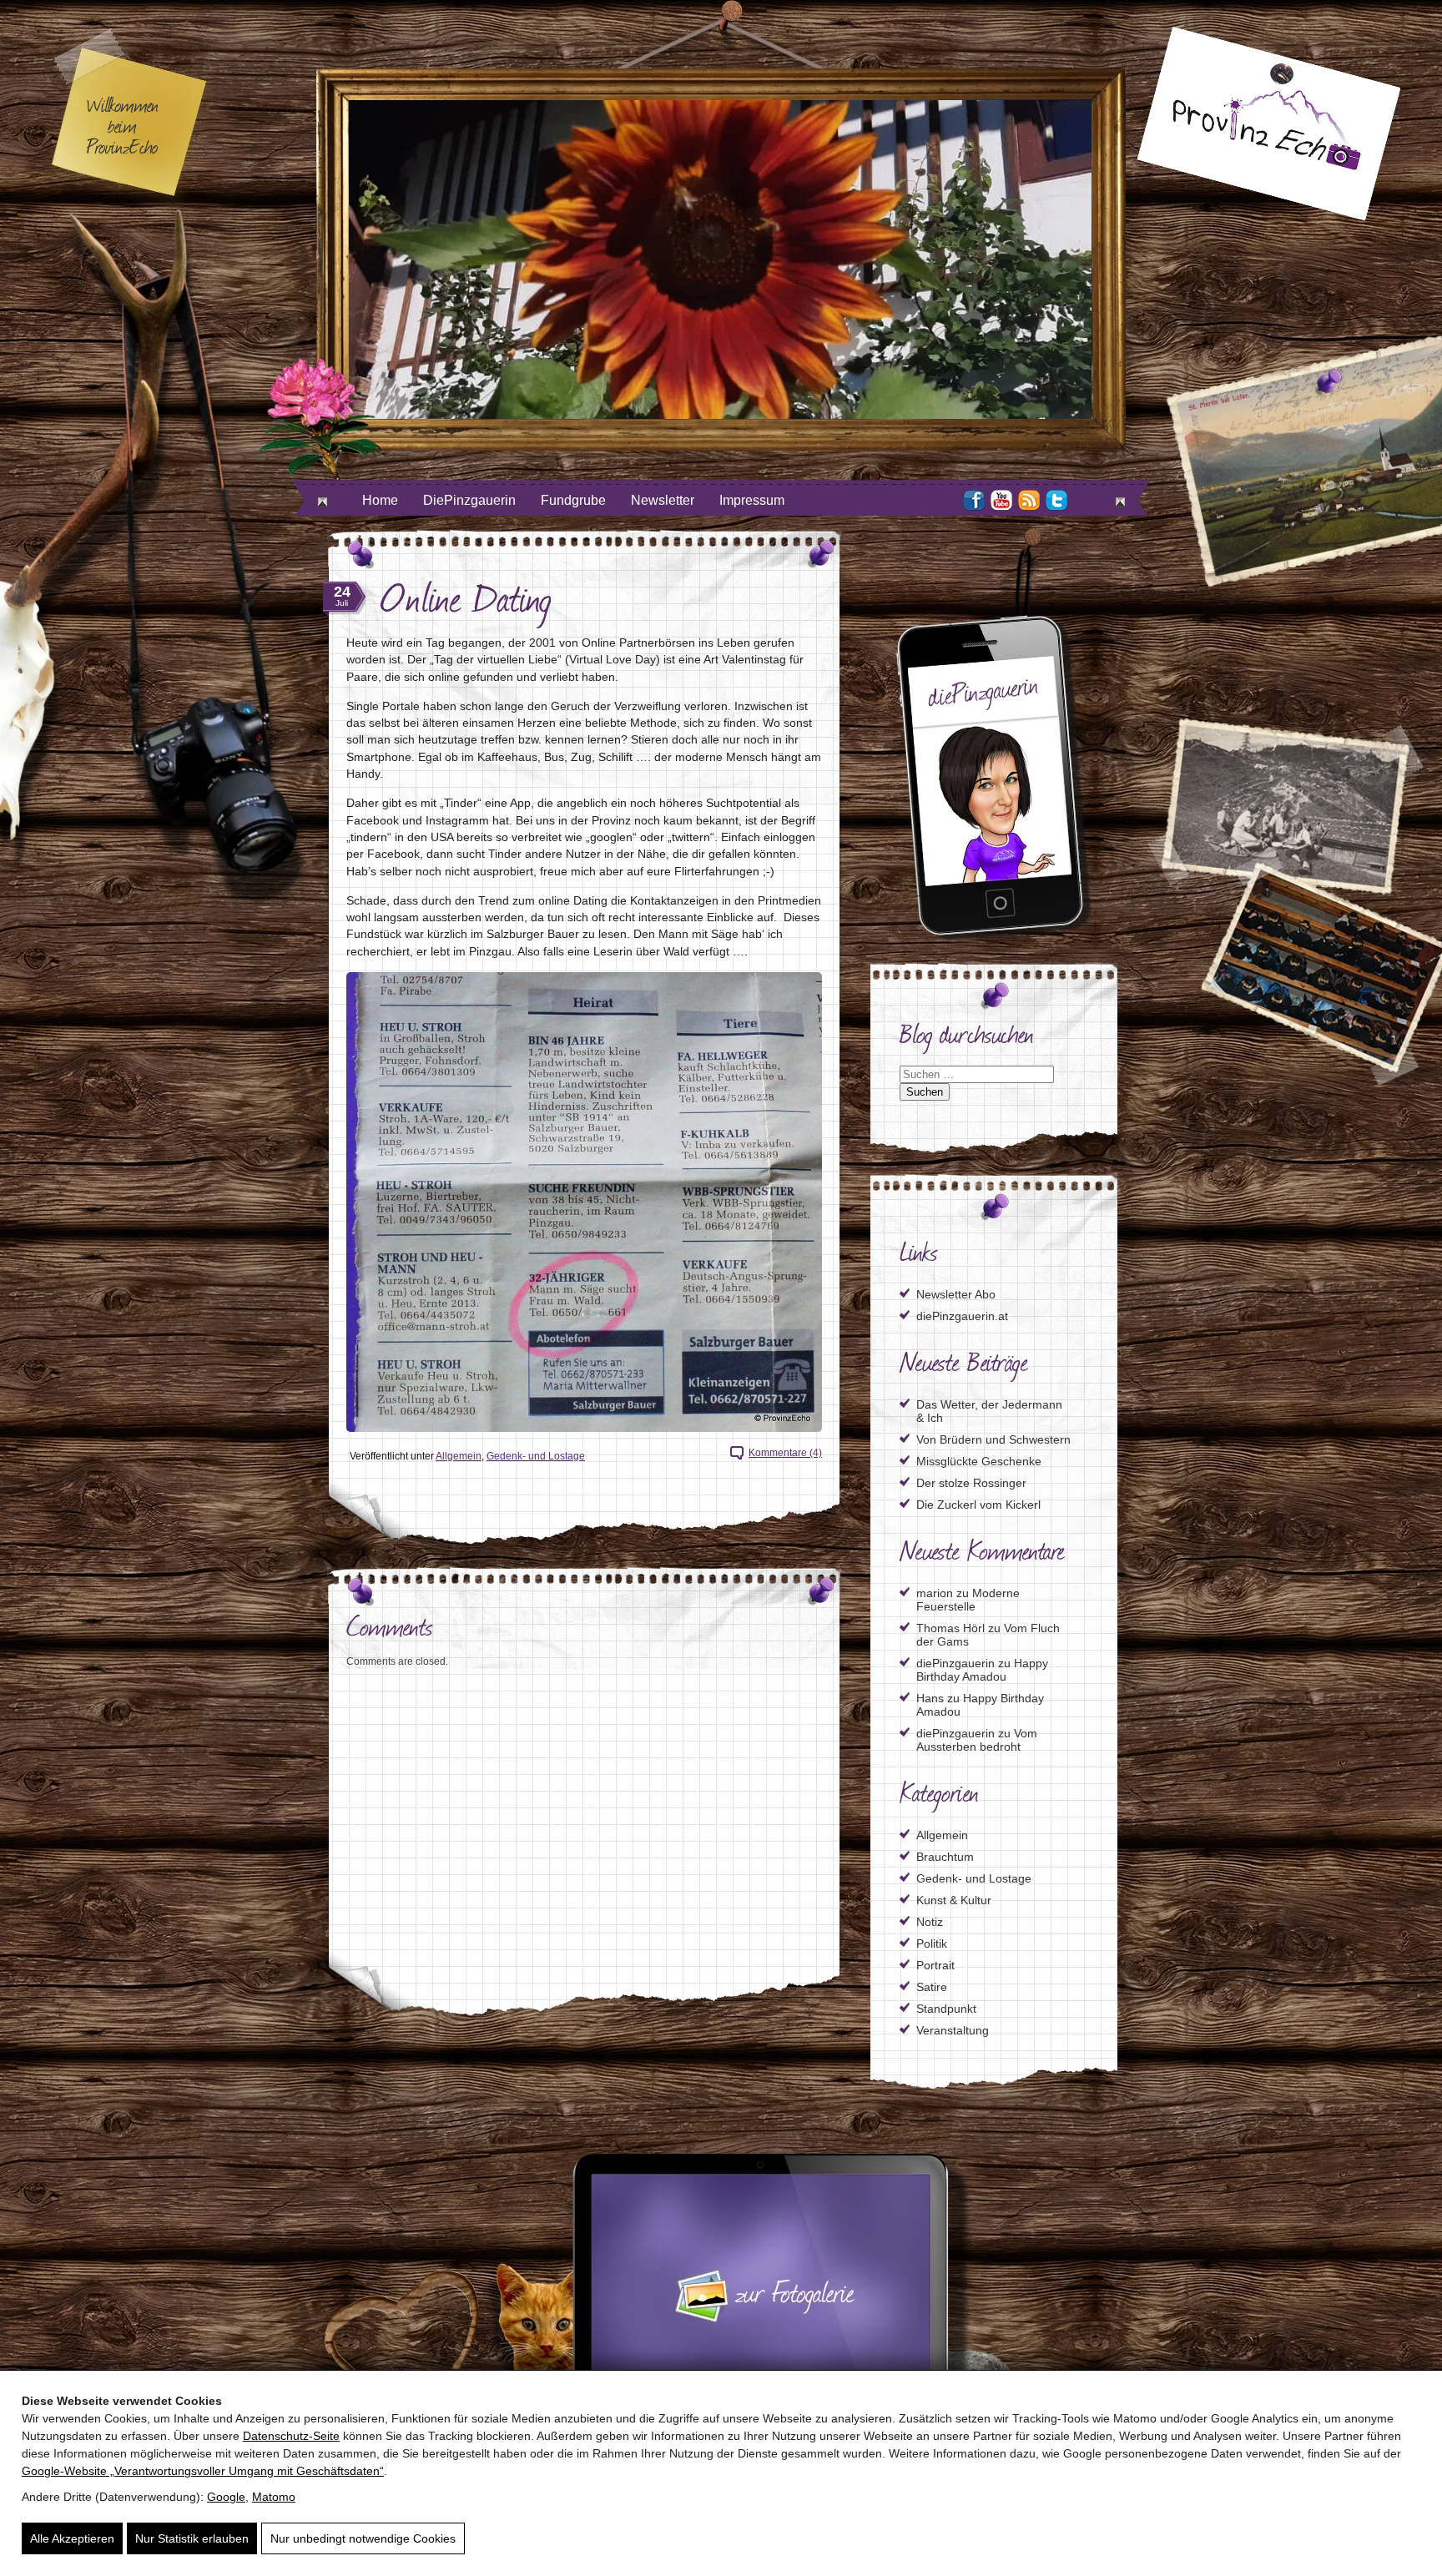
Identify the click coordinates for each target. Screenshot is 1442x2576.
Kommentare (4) (785, 1453)
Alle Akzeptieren (72, 2538)
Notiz (930, 1922)
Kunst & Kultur (954, 1900)
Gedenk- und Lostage (536, 1456)
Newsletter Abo (956, 1294)
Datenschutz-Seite (291, 2436)
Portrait (935, 1965)
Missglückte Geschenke (979, 1461)
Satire (932, 1987)
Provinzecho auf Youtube (1001, 500)
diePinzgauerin (955, 1663)
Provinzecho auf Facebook (974, 500)
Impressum (752, 500)
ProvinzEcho (1268, 124)
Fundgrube (573, 500)
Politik (932, 1943)
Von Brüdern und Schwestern (993, 1439)
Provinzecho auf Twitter (1056, 500)
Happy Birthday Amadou (982, 1670)
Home (380, 500)
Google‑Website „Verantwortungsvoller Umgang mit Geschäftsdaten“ (203, 2471)
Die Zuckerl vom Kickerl (978, 1505)
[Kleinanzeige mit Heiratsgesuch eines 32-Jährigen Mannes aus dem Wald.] (584, 1202)
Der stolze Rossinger (971, 1483)
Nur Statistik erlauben (192, 2538)
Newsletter (663, 500)
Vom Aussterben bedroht (977, 1740)
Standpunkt (946, 2009)
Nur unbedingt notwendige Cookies (363, 2538)
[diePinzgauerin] (994, 937)
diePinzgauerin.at (962, 1316)
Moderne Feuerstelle (968, 1600)
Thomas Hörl (950, 1628)
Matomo (274, 2497)
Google (226, 2497)
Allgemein (459, 1456)
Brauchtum (945, 1857)
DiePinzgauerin (469, 500)
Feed (1029, 500)
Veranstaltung (953, 2030)
